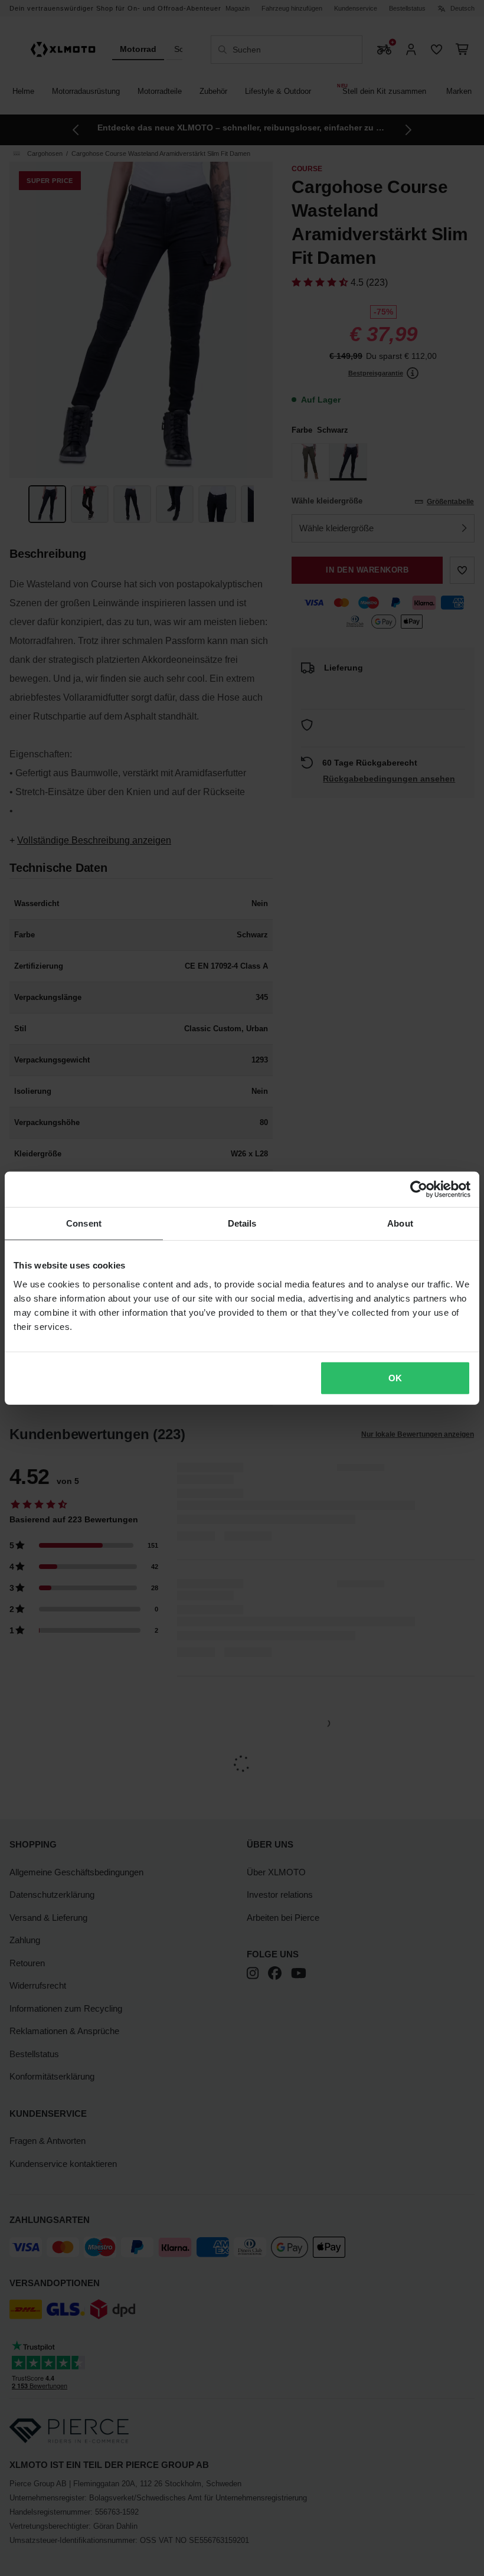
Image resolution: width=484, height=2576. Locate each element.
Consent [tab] (84, 1223)
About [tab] (400, 1223)
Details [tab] (242, 1223)
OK (395, 1377)
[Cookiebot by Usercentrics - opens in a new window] (419, 1189)
